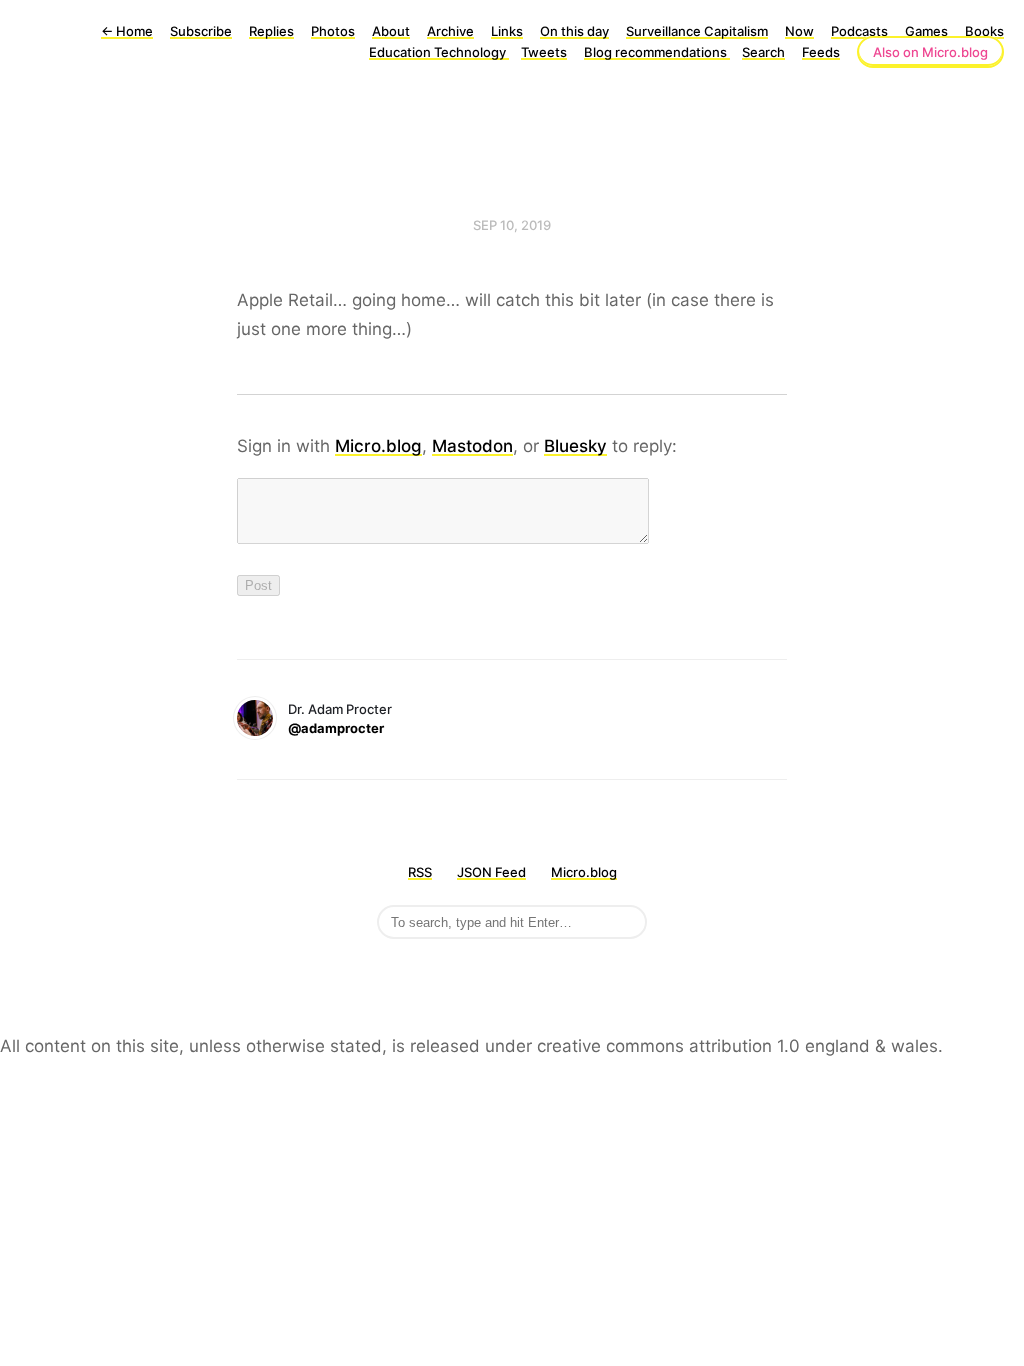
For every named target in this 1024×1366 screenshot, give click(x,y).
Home (127, 31)
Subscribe (201, 31)
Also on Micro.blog (930, 52)
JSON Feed (491, 872)
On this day (574, 31)
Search (763, 52)
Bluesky (575, 446)
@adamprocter (336, 728)
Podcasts (859, 31)
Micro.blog (378, 446)
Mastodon (472, 446)
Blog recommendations (657, 52)
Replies (271, 31)
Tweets (544, 52)
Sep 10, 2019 (512, 225)
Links (507, 31)
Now (799, 31)
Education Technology (439, 52)
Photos (333, 31)
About (391, 31)
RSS (420, 872)
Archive (450, 31)
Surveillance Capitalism (697, 31)
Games (926, 31)
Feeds (821, 52)
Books (984, 31)
